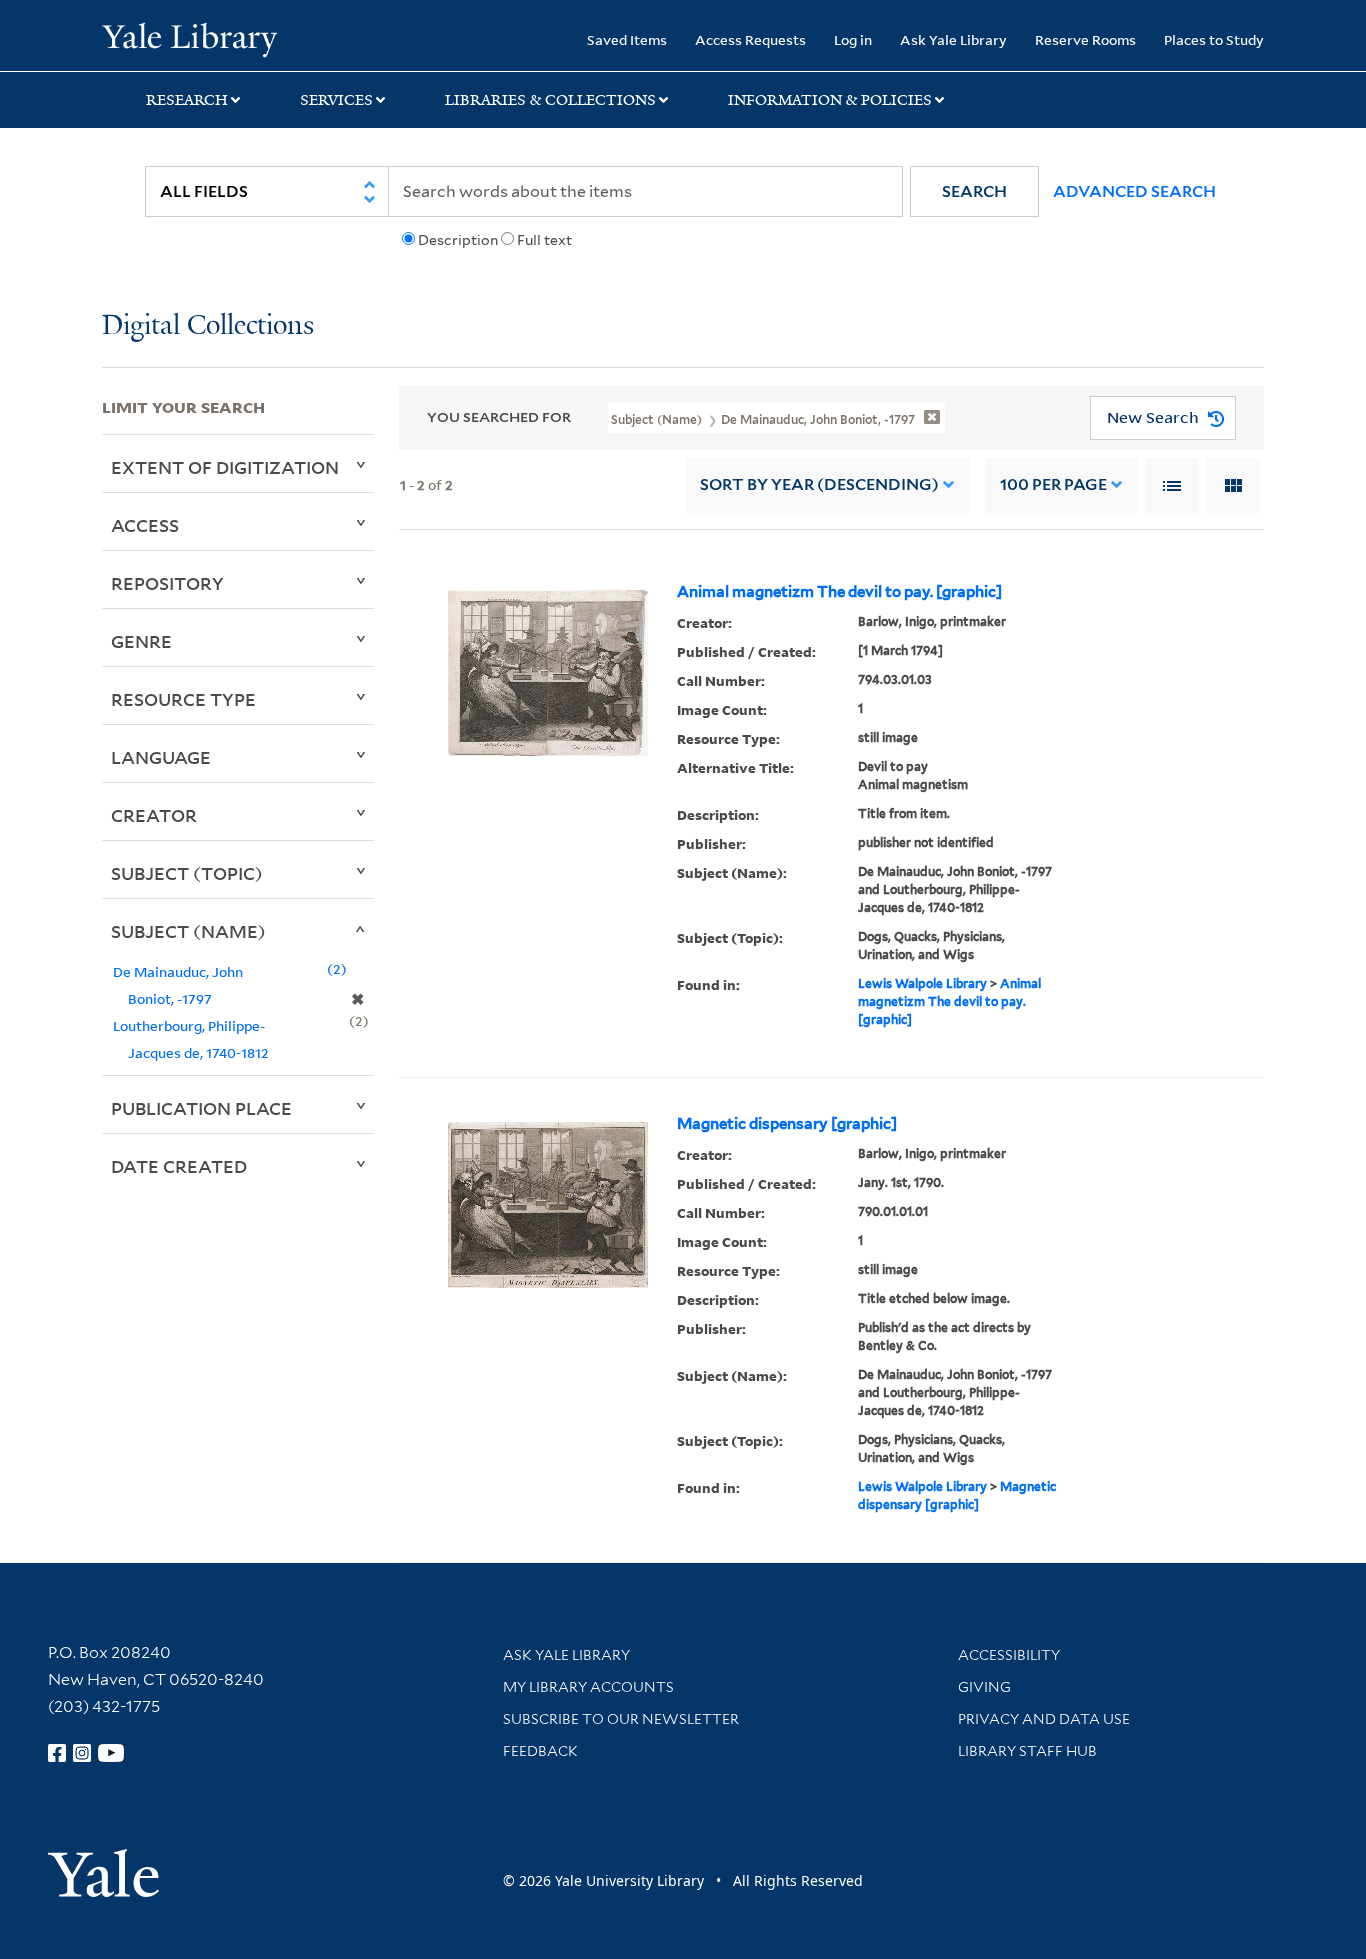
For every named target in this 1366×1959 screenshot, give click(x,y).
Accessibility (1009, 1655)
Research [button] (187, 100)
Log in (853, 39)
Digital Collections (208, 326)
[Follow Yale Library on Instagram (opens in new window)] (82, 1753)
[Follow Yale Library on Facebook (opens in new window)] (57, 1753)
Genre (141, 641)
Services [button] (336, 100)
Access (145, 525)
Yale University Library (189, 38)
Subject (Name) (188, 931)
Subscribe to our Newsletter (621, 1719)
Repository (167, 583)
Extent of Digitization (225, 467)
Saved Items (627, 39)
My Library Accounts (588, 1687)
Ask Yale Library (953, 39)
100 (1053, 484)
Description (458, 240)
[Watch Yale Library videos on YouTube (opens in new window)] (111, 1753)
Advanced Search (1134, 191)
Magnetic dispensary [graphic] (787, 1124)
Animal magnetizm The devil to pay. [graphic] (839, 592)
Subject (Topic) (187, 873)
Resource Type (183, 699)
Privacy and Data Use (1044, 1719)
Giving (984, 1687)
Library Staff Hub (1027, 1751)
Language (161, 757)
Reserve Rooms (1085, 39)
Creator (154, 815)
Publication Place (201, 1108)
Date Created (179, 1166)
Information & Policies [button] (830, 100)
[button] (974, 191)
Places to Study (1214, 39)
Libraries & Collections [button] (550, 100)
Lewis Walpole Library (922, 983)
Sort (819, 484)
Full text (544, 240)
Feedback (540, 1751)
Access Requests (750, 39)
